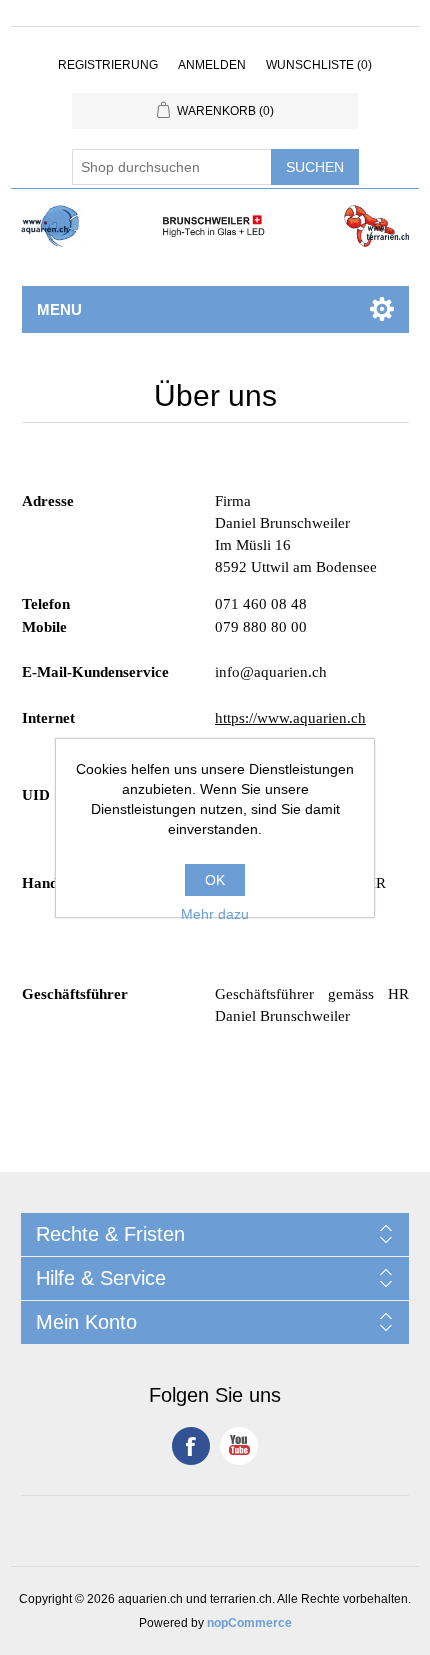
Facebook (191, 1446)
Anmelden (212, 65)
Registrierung (108, 65)
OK (215, 880)
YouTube (239, 1446)
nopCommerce (249, 1623)
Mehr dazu (215, 914)
